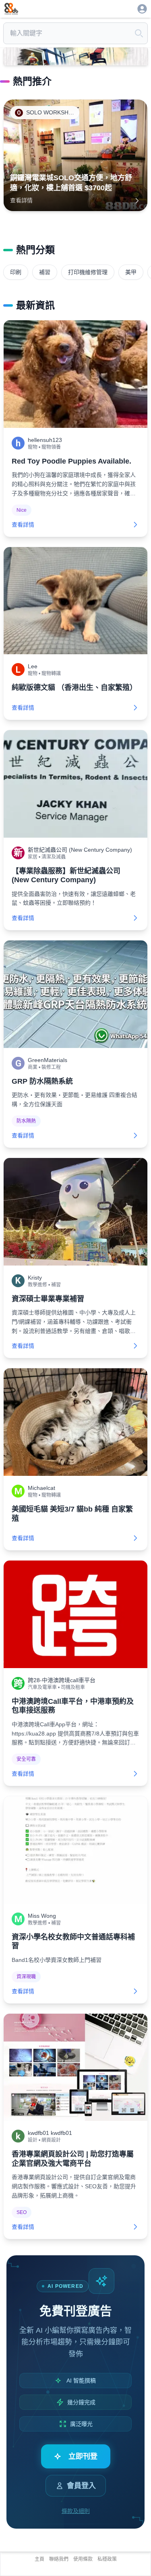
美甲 (131, 272)
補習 (45, 272)
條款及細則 (76, 2511)
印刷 (16, 272)
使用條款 (83, 2559)
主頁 (39, 2559)
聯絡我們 (59, 2559)
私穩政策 (107, 2559)
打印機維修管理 (88, 272)
